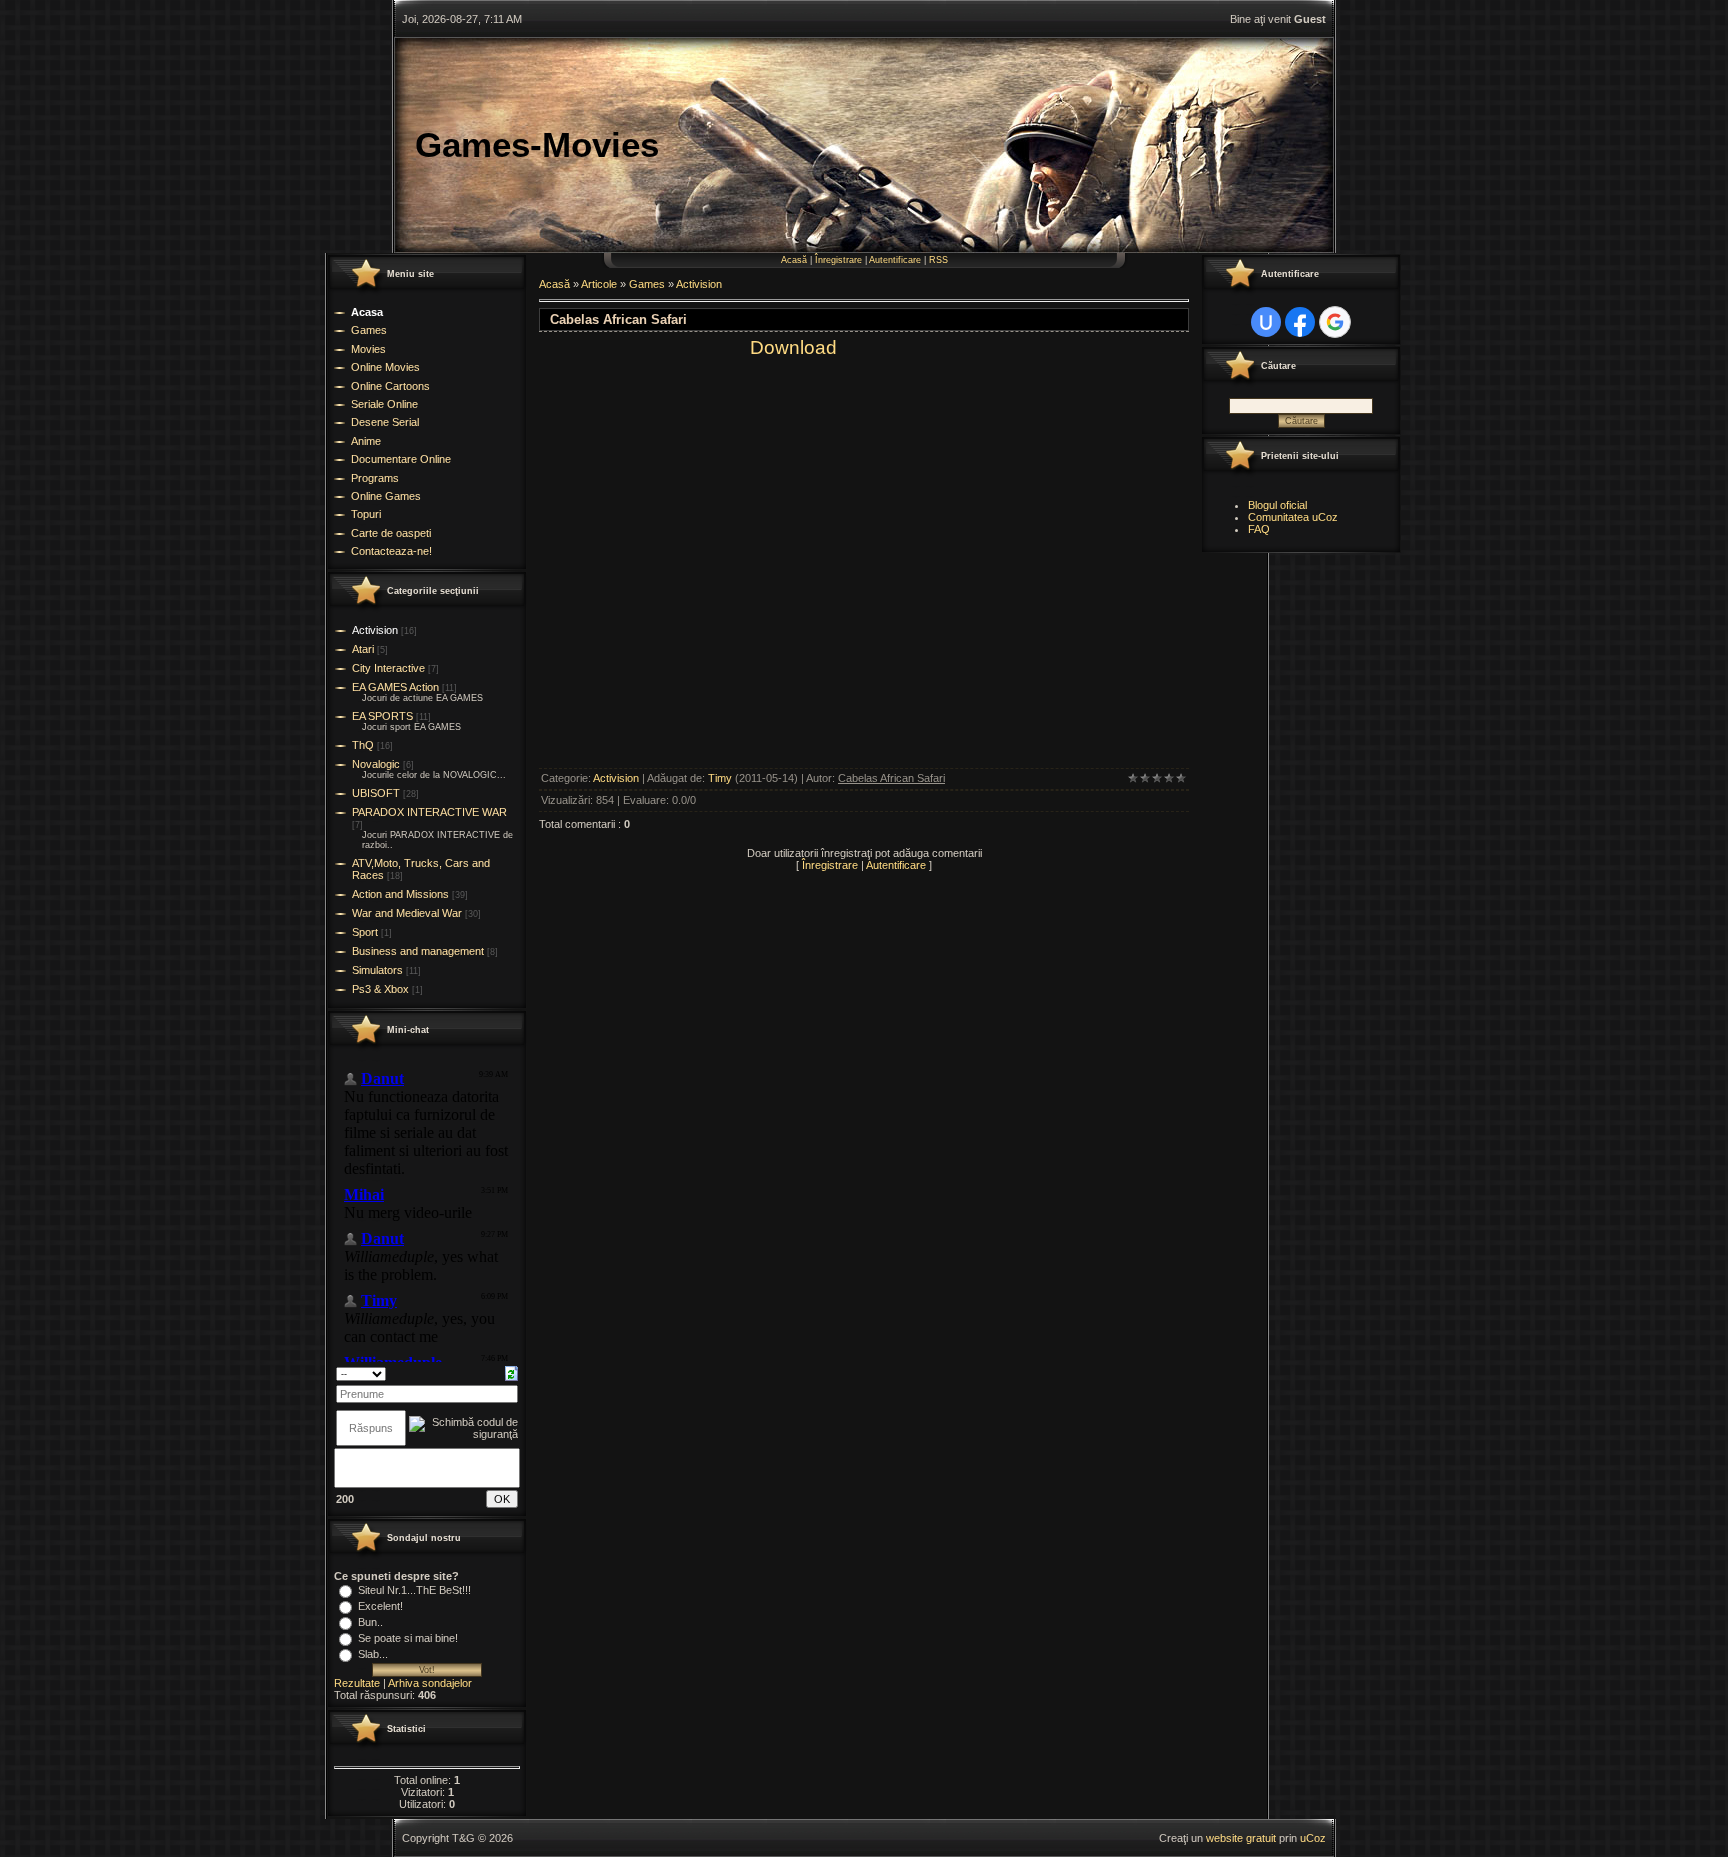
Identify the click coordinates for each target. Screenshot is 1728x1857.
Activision (375, 630)
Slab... (373, 1654)
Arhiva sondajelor (430, 1683)
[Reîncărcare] (511, 1373)
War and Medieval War (407, 913)
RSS (938, 260)
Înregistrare (838, 260)
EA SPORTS (382, 716)
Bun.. (370, 1622)
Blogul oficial (1277, 505)
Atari (363, 649)
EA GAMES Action (395, 687)
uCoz (1313, 1838)
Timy (720, 778)
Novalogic (376, 764)
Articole (599, 284)
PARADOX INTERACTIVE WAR (429, 812)
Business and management (418, 951)
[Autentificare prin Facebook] (1300, 322)
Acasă (794, 260)
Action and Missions (400, 894)
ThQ (363, 745)
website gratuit (1241, 1838)
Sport (365, 932)
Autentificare (895, 260)
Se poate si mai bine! (408, 1638)
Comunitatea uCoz (1293, 517)
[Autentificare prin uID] (1266, 322)
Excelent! (380, 1606)
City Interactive (388, 668)
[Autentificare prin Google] (1335, 322)
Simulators (377, 970)
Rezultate (357, 1683)
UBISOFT (376, 793)
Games (647, 284)
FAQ (1259, 529)
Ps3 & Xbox (380, 989)
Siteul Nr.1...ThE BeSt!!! (414, 1590)
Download (793, 347)
